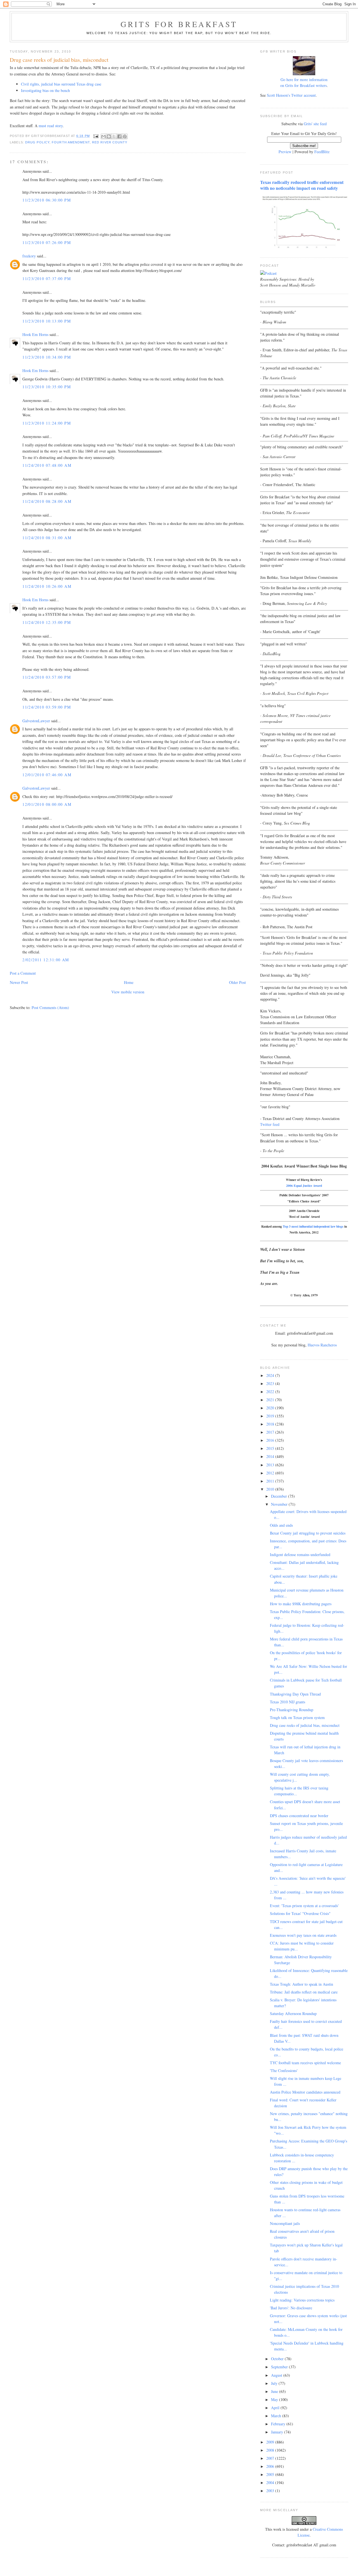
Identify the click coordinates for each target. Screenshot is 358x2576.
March (277, 2416)
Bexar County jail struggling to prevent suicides (308, 1533)
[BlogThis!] (109, 136)
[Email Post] (96, 136)
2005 (271, 2474)
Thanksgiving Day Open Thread (295, 1694)
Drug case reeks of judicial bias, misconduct (305, 1725)
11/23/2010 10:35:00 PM (47, 387)
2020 (271, 1408)
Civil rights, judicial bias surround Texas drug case (61, 84)
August (277, 2375)
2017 (271, 1432)
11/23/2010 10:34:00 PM (47, 357)
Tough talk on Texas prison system (297, 1717)
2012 (271, 1473)
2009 (271, 2442)
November (280, 1504)
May (275, 2399)
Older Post (237, 982)
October (278, 2359)
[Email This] (103, 136)
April (276, 2408)
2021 (271, 1400)
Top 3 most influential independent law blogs (313, 1226)
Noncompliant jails (285, 2223)
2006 (271, 2466)
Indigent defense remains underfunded (300, 1555)
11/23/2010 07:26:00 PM (47, 242)
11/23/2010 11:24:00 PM (47, 423)
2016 (271, 1440)
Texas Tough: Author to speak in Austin (302, 1984)
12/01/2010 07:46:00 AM (47, 775)
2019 (271, 1416)
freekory (29, 256)
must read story (51, 126)
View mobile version (128, 992)
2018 (271, 1424)
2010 (271, 1489)
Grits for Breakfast (179, 24)
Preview (285, 152)
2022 (271, 1392)
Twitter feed (270, 1124)
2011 (271, 1481)
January (278, 2432)
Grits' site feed (315, 124)
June (275, 2391)
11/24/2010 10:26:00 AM (47, 586)
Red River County (110, 142)
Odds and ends (281, 1525)
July (275, 2383)
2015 (271, 1448)
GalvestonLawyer (36, 721)
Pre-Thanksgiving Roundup (292, 1710)
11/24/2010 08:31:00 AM (47, 538)
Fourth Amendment (71, 142)
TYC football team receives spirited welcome (305, 2063)
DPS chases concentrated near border (299, 1816)
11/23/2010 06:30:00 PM (47, 200)
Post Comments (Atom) (50, 1008)
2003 (271, 2491)
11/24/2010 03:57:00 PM (47, 677)
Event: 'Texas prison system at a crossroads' (304, 1906)
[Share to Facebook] (119, 136)
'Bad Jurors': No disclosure (291, 2308)
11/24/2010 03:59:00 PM (47, 707)
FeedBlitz (322, 152)
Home (129, 982)
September (280, 2367)
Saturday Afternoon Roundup (293, 2013)
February (279, 2424)
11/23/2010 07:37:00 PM (47, 279)
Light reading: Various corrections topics (302, 2300)
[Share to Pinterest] (125, 136)
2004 (271, 2483)
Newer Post (19, 982)
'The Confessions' (284, 2070)
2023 (271, 1383)
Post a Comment (23, 973)
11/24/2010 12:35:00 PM (47, 622)
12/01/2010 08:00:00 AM (47, 804)
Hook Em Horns (35, 334)
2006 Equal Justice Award (304, 1186)
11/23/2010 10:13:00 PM (47, 321)
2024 (271, 1375)
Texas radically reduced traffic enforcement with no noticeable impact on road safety (302, 185)
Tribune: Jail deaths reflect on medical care (304, 1992)
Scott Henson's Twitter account (291, 95)
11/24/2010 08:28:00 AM (47, 501)
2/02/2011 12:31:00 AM (46, 960)
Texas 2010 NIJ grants (288, 1702)
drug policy (37, 142)
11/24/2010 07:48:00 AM (47, 465)
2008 (271, 2450)
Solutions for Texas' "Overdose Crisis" (300, 1913)
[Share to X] (114, 136)
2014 (271, 1456)
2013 (271, 1465)
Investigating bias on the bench (45, 90)
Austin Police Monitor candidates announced (305, 2092)
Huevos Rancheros (322, 1345)
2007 (271, 2458)
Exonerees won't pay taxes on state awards (303, 1935)
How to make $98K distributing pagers (301, 1604)
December (280, 1496)
